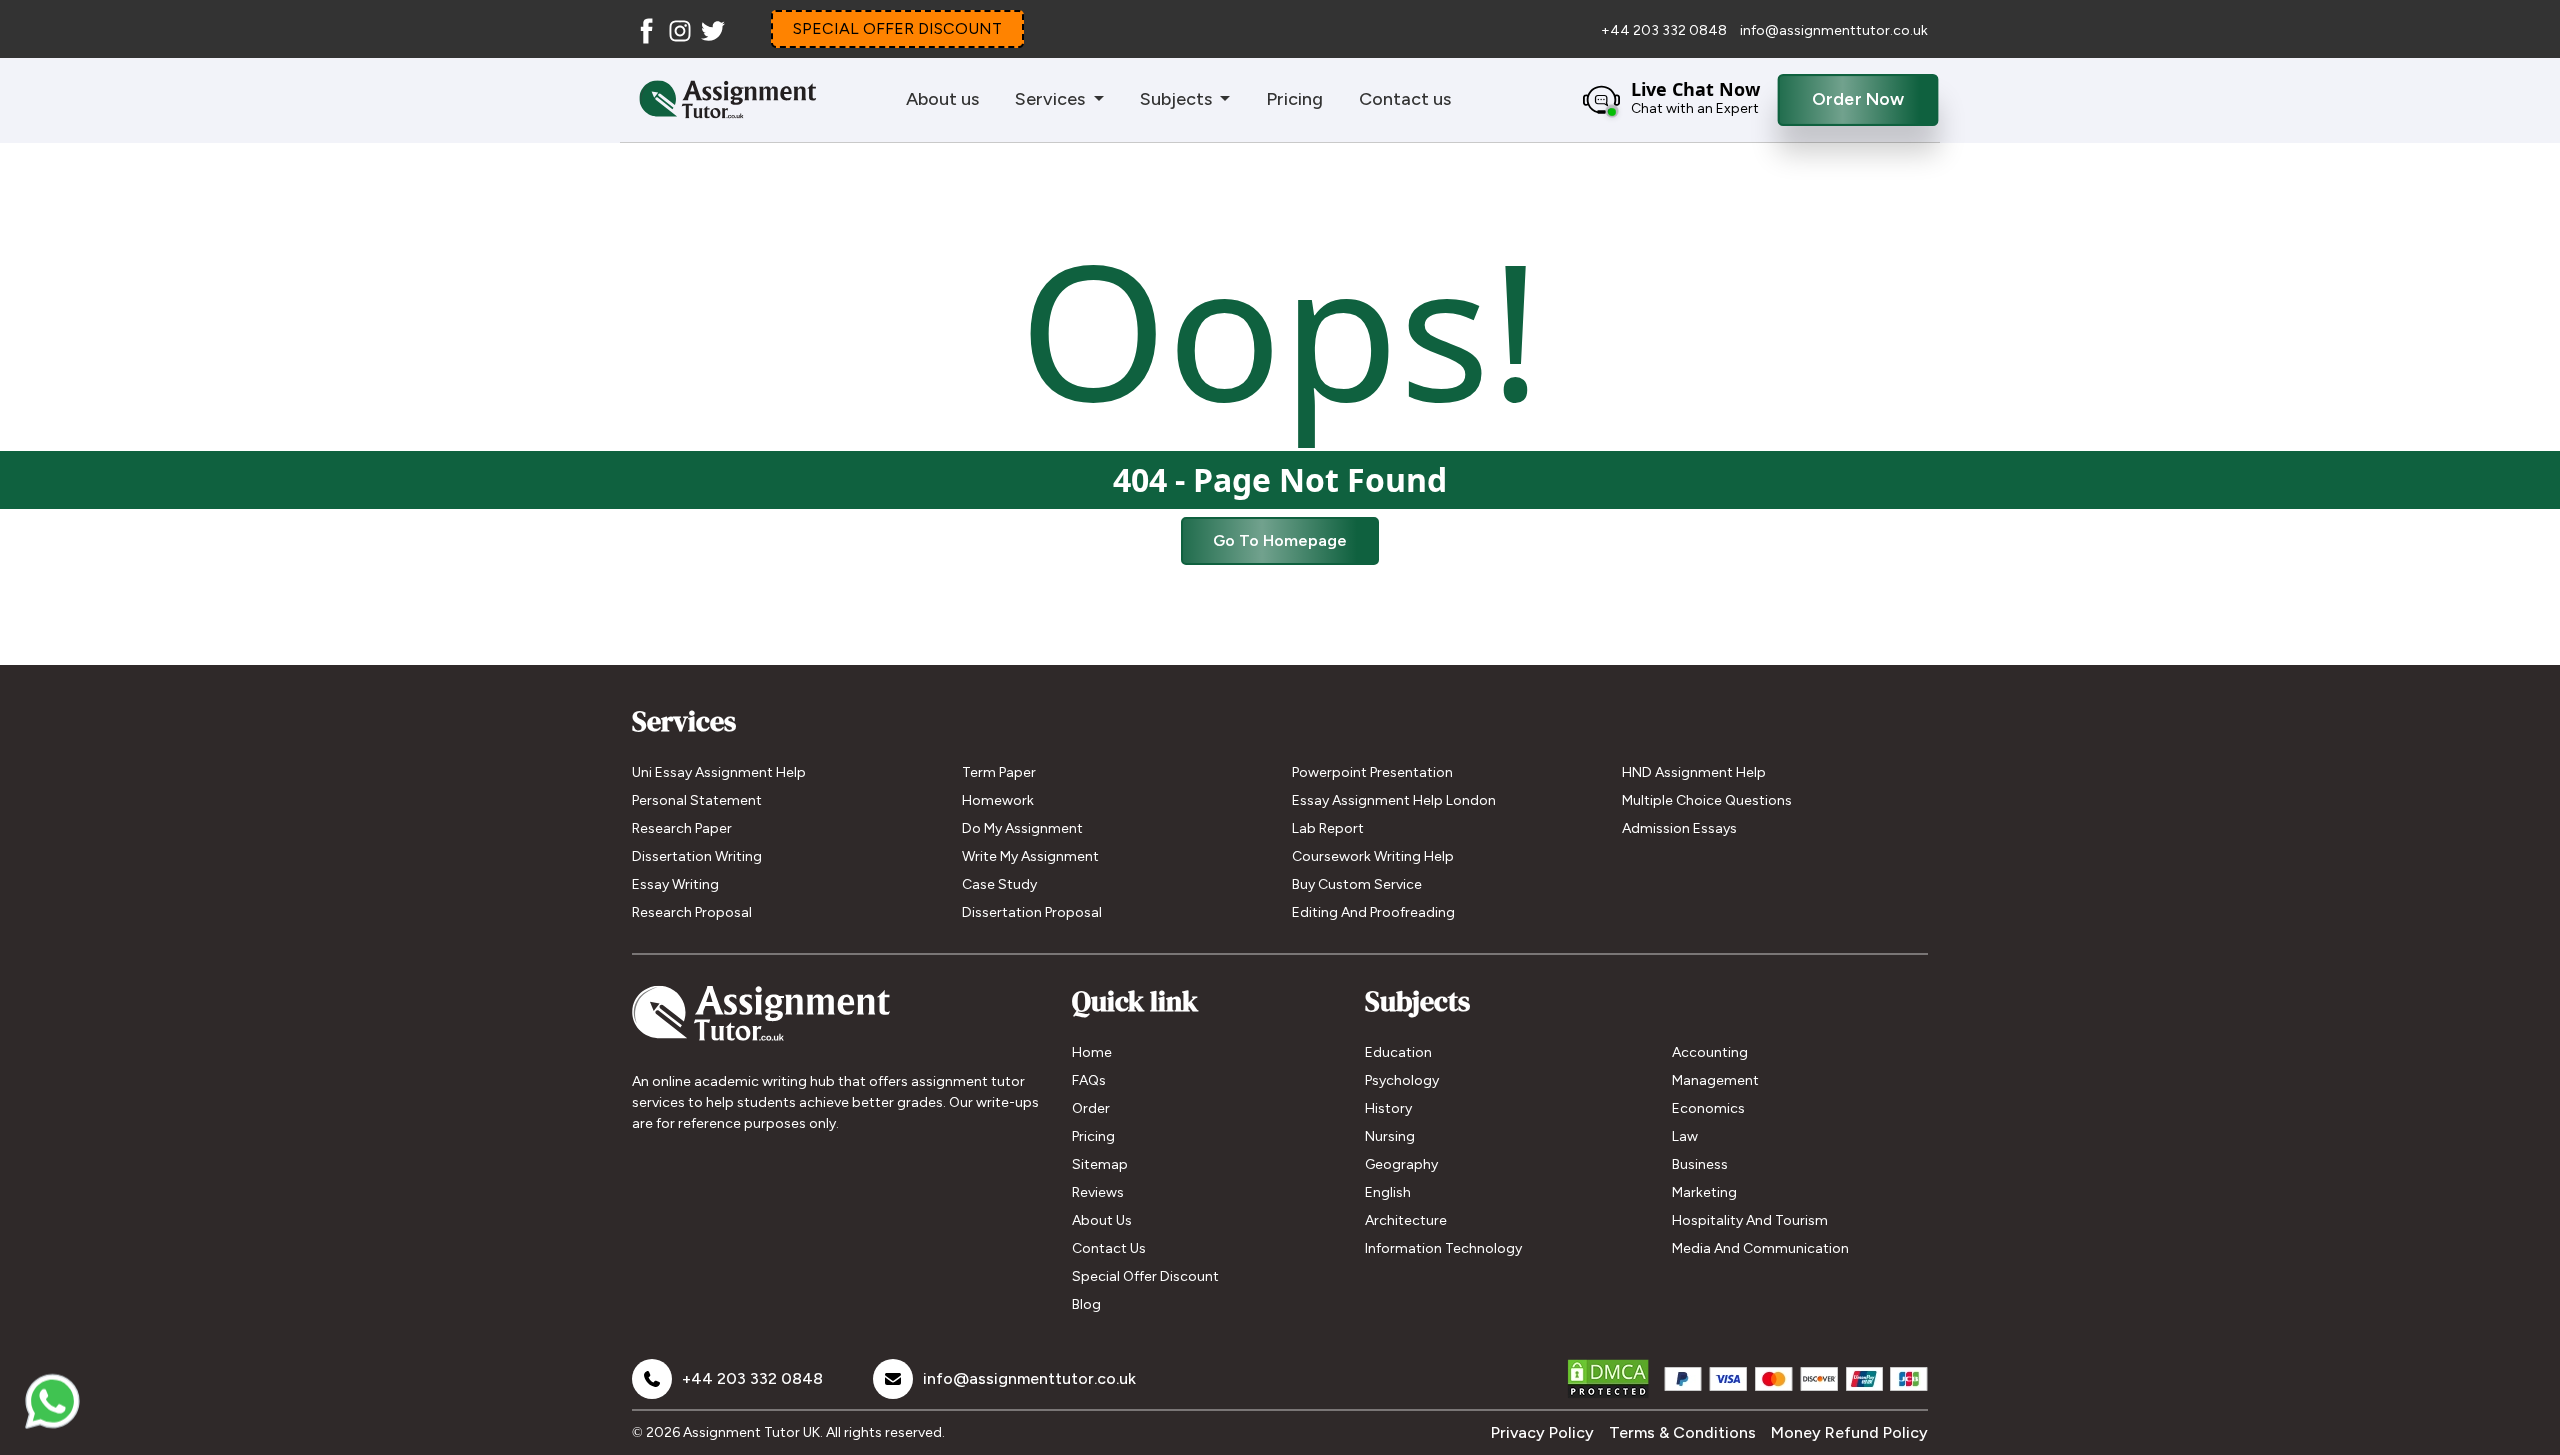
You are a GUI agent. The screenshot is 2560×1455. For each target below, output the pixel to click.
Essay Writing (675, 884)
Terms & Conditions (1682, 1432)
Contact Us (1109, 1248)
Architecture (1406, 1220)
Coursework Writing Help (1373, 856)
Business (1700, 1164)
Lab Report (1328, 828)
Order (1091, 1108)
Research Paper (682, 828)
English (1388, 1192)
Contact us (1405, 99)
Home (1092, 1052)
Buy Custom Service (1357, 884)
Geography (1401, 1164)
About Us (1102, 1220)
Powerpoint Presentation (1372, 772)
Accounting (1710, 1052)
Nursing (1390, 1136)
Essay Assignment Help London (1394, 800)
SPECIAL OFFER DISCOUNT (897, 28)
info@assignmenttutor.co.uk (1834, 30)
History (1388, 1108)
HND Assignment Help (1694, 772)
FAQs (1089, 1080)
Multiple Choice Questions (1707, 800)
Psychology (1402, 1080)
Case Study (999, 884)
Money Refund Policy (1849, 1432)
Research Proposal (692, 912)
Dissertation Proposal (1032, 912)
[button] (1666, 100)
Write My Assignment (1030, 856)
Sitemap (1100, 1164)
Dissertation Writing (697, 856)
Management (1715, 1080)
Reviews (1098, 1192)
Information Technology (1443, 1248)
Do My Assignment (1022, 828)
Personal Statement (697, 800)
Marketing (1704, 1192)
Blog (1086, 1304)
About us (942, 99)
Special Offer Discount (1145, 1276)
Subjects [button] (1178, 99)
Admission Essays (1679, 828)
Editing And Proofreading (1373, 912)
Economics (1708, 1108)
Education (1398, 1052)
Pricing (1294, 99)
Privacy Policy (1542, 1432)
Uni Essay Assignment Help (719, 772)
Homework (998, 800)
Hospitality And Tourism (1750, 1220)
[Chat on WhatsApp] (52, 1402)
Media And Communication (1760, 1248)
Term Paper (999, 772)
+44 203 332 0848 (1665, 30)
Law (1685, 1136)
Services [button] (1052, 99)
